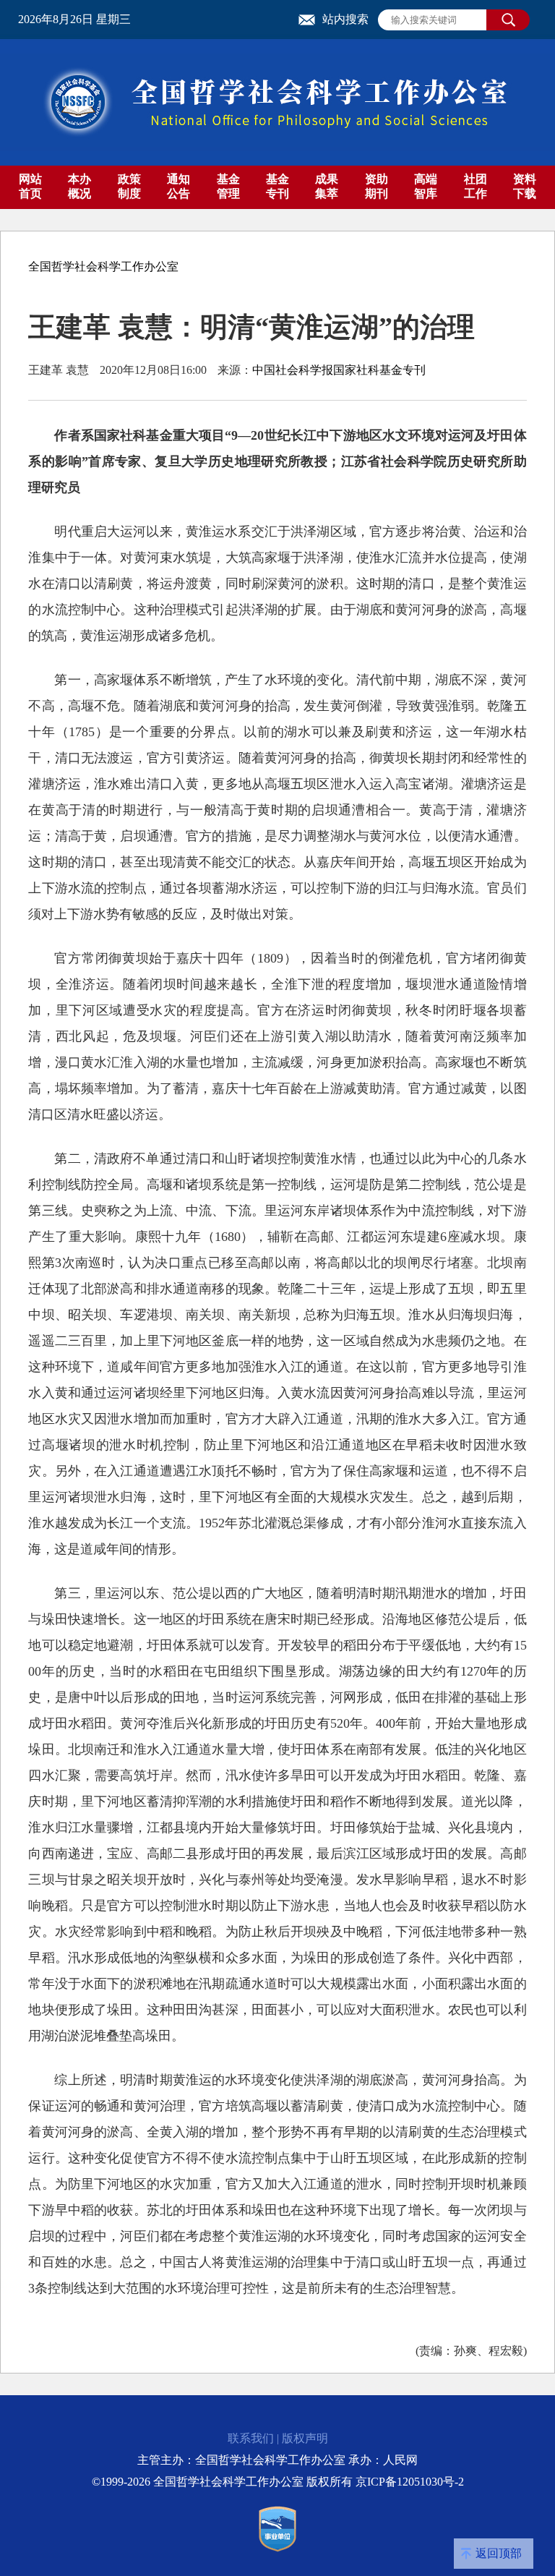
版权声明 (305, 2438)
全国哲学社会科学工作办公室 (103, 266)
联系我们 (251, 2438)
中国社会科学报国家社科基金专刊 (339, 370)
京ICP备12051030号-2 (410, 2482)
